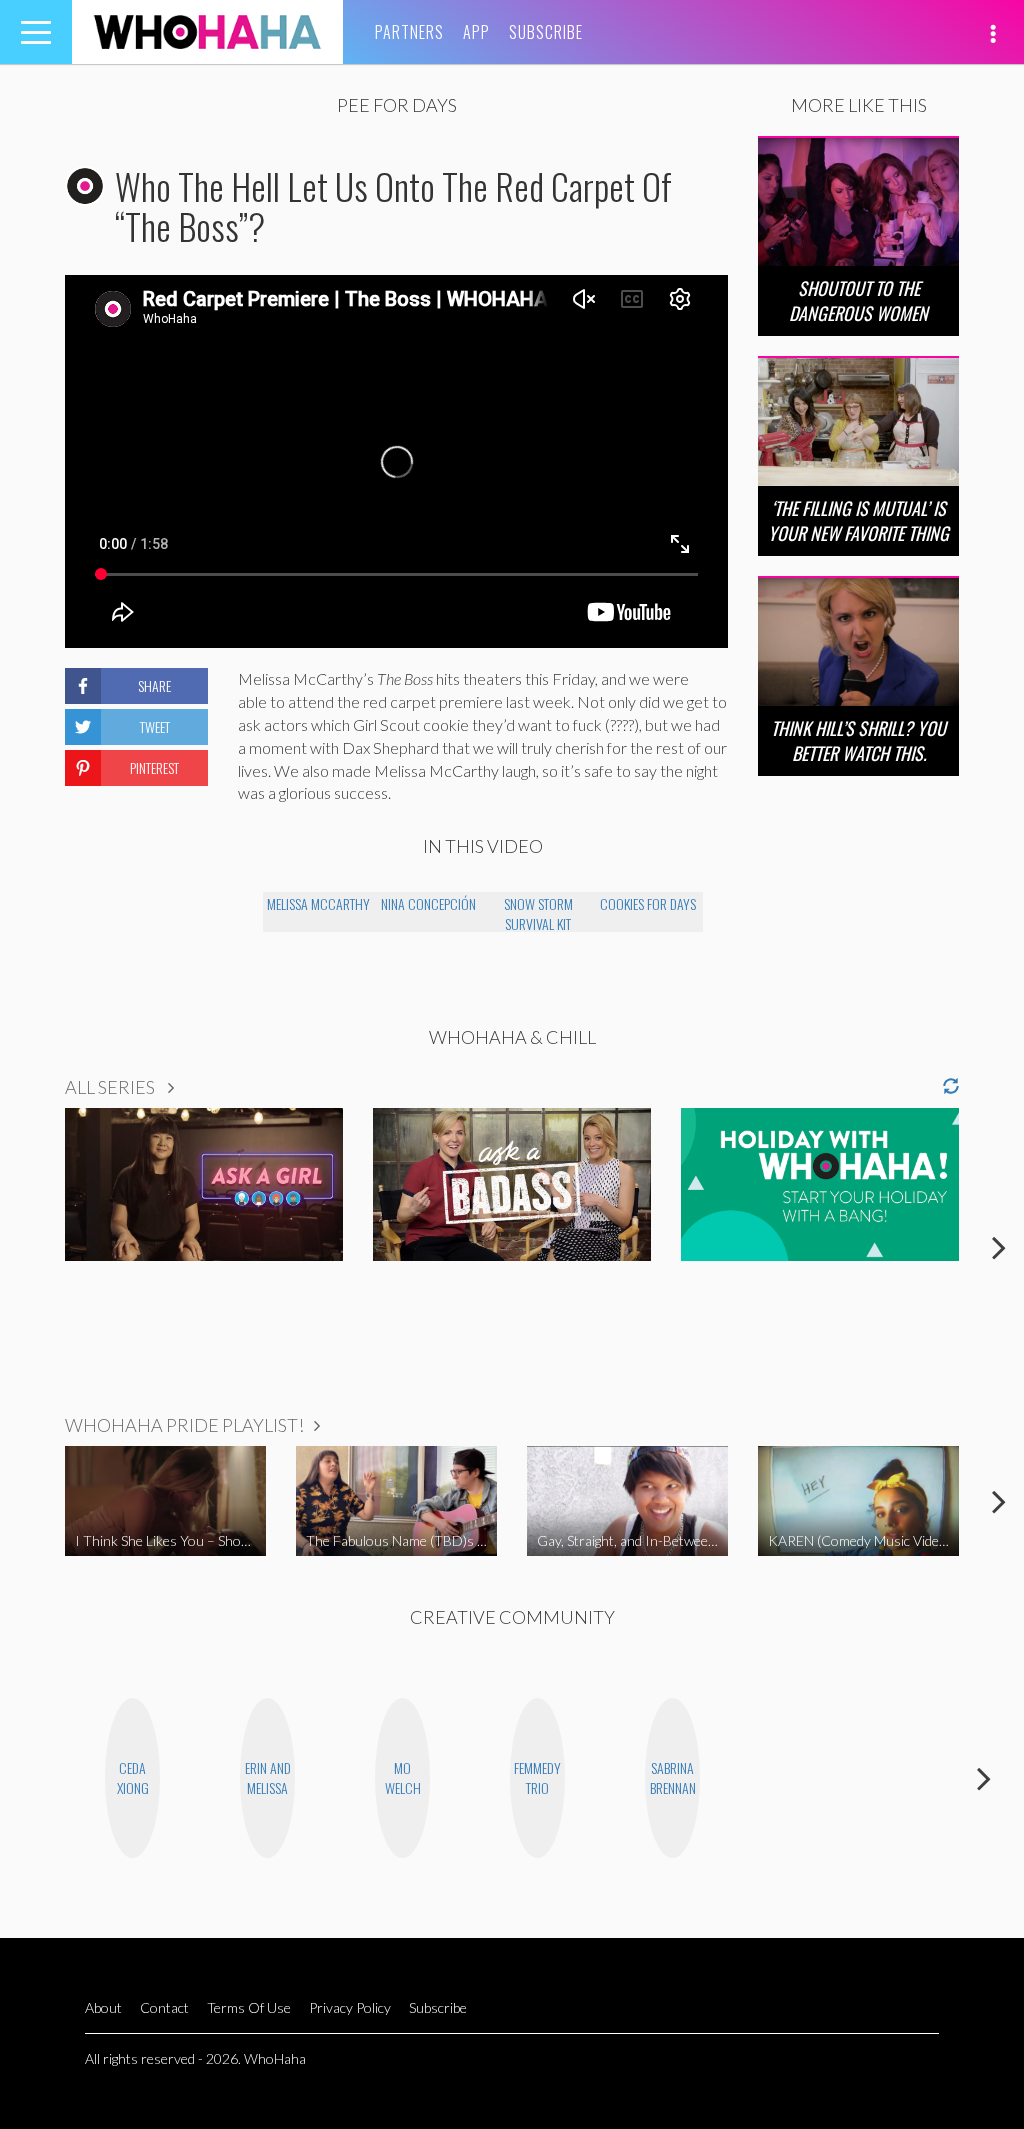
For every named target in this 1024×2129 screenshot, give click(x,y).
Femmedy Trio (537, 1777)
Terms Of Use (249, 2007)
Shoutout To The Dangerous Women (858, 300)
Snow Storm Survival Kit (538, 912)
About (103, 2007)
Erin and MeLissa (268, 1777)
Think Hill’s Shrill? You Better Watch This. (858, 740)
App (476, 32)
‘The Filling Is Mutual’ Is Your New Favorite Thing (858, 520)
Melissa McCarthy (318, 903)
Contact (164, 2007)
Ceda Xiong (133, 1777)
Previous (25, 1247)
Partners (409, 32)
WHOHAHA (207, 32)
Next (999, 1247)
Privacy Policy (350, 2007)
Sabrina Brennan (673, 1777)
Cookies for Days (648, 903)
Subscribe (546, 32)
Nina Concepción (428, 903)
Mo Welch (403, 1777)
